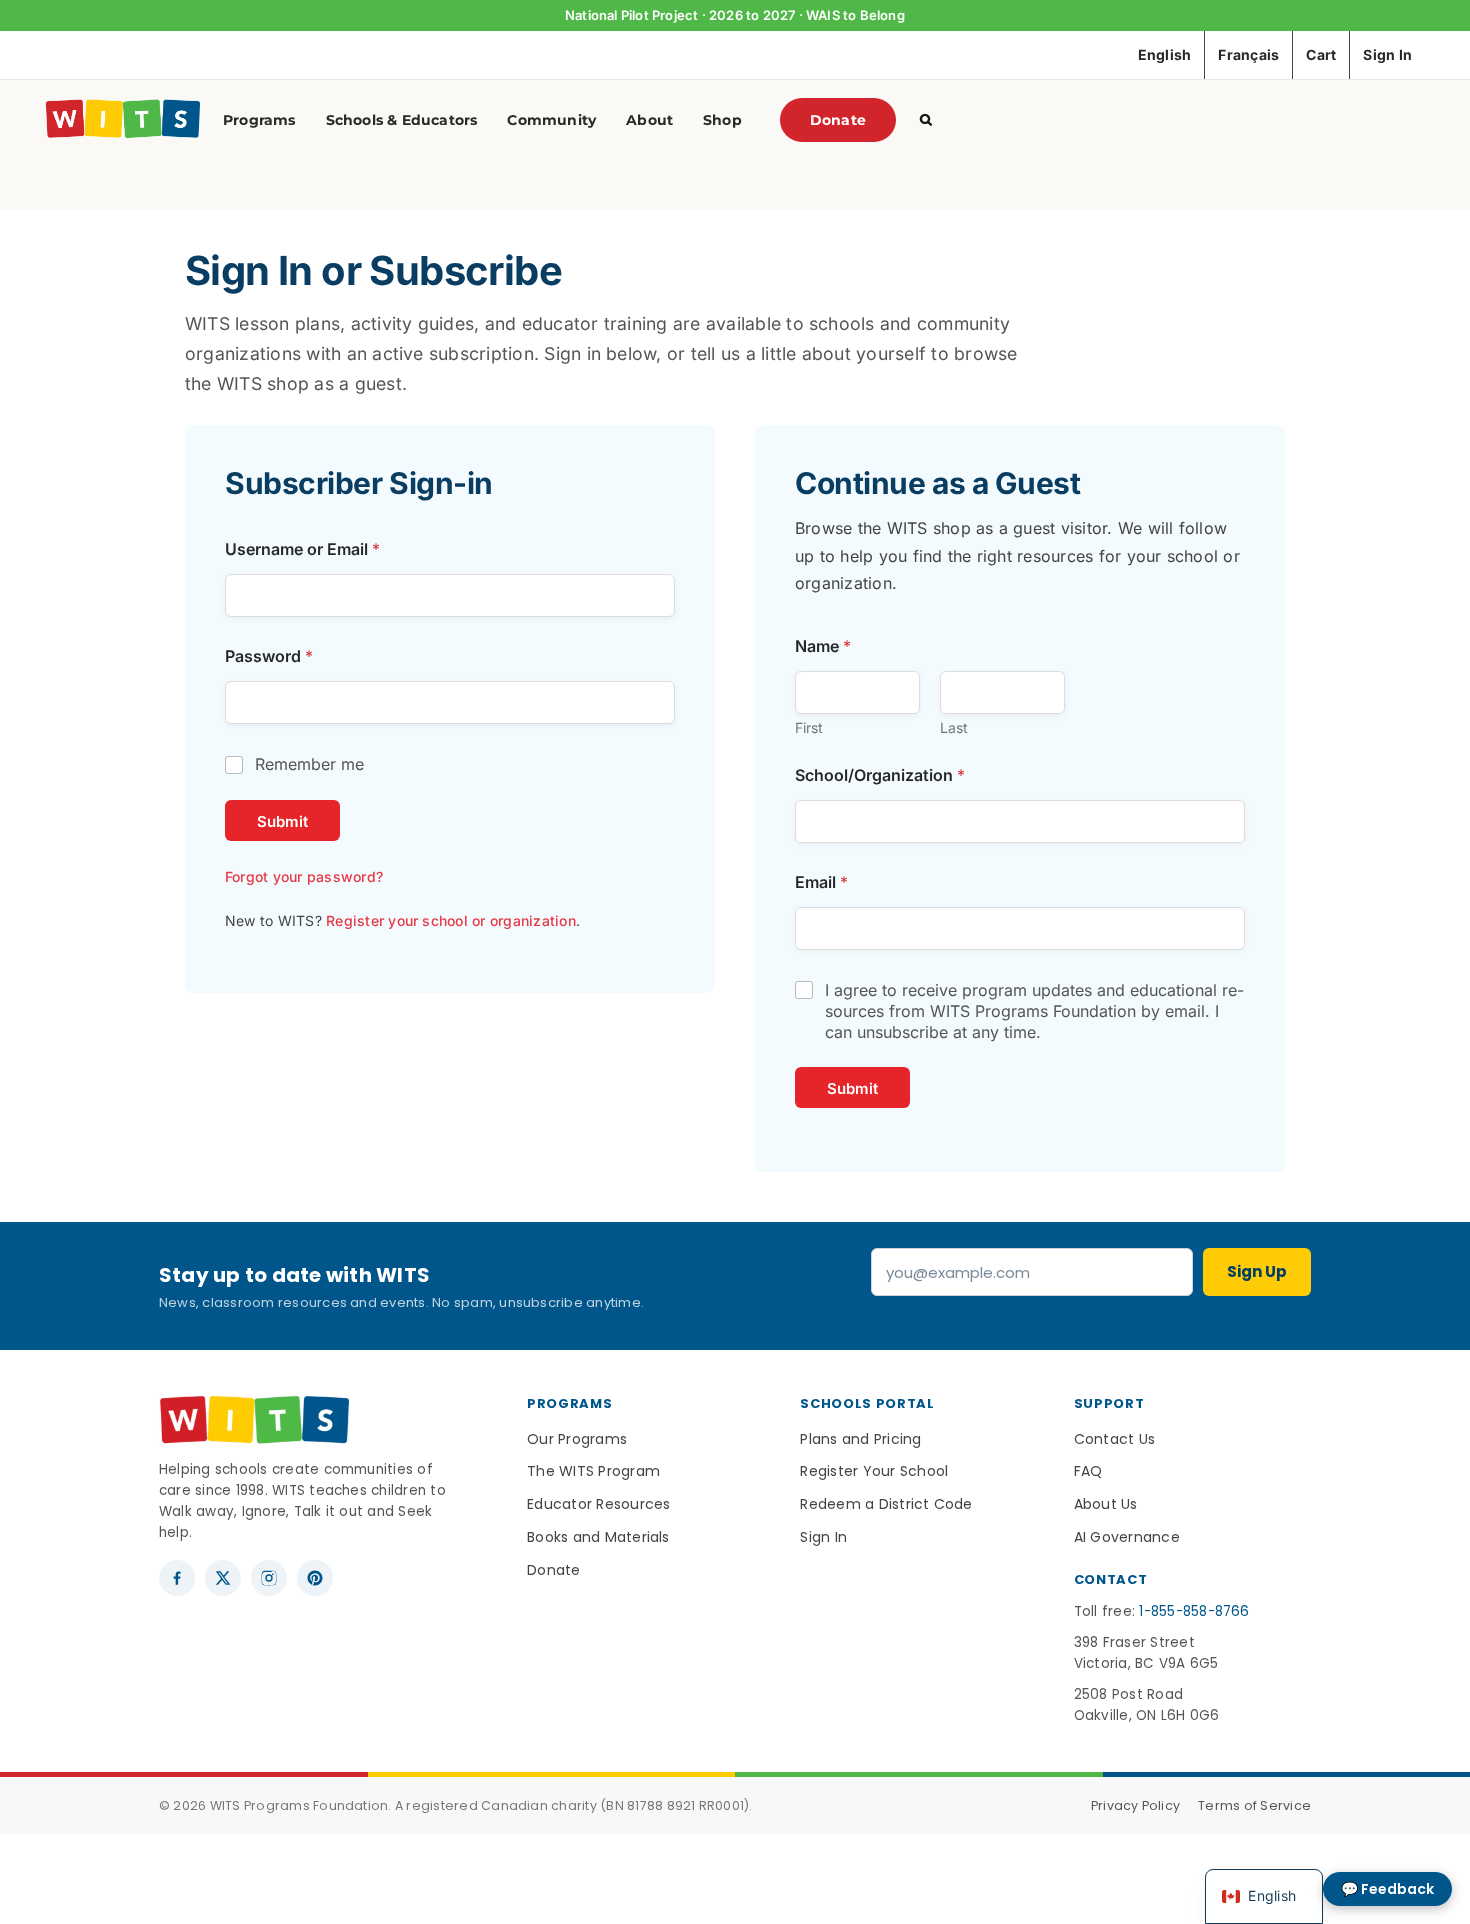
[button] (926, 120)
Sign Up (1257, 1271)
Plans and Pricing (860, 1439)
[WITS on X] (223, 1578)
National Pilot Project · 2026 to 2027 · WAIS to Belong (735, 15)
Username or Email (302, 549)
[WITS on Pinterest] (315, 1578)
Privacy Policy (1135, 1805)
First (809, 727)
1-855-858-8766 (1194, 1611)
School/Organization (880, 775)
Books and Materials (598, 1537)
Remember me (309, 764)
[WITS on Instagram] (269, 1578)
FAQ (1088, 1471)
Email (821, 882)
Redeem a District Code (886, 1504)
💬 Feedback (1387, 1889)
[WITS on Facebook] (177, 1578)
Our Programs (577, 1439)
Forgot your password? (304, 876)
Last (954, 727)
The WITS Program (593, 1471)
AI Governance (1127, 1537)
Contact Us (1114, 1439)
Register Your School (874, 1471)
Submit (282, 821)
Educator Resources (598, 1504)
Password (269, 656)
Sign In (823, 1537)
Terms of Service (1254, 1805)
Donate (553, 1570)
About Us (1106, 1504)
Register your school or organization (451, 920)
